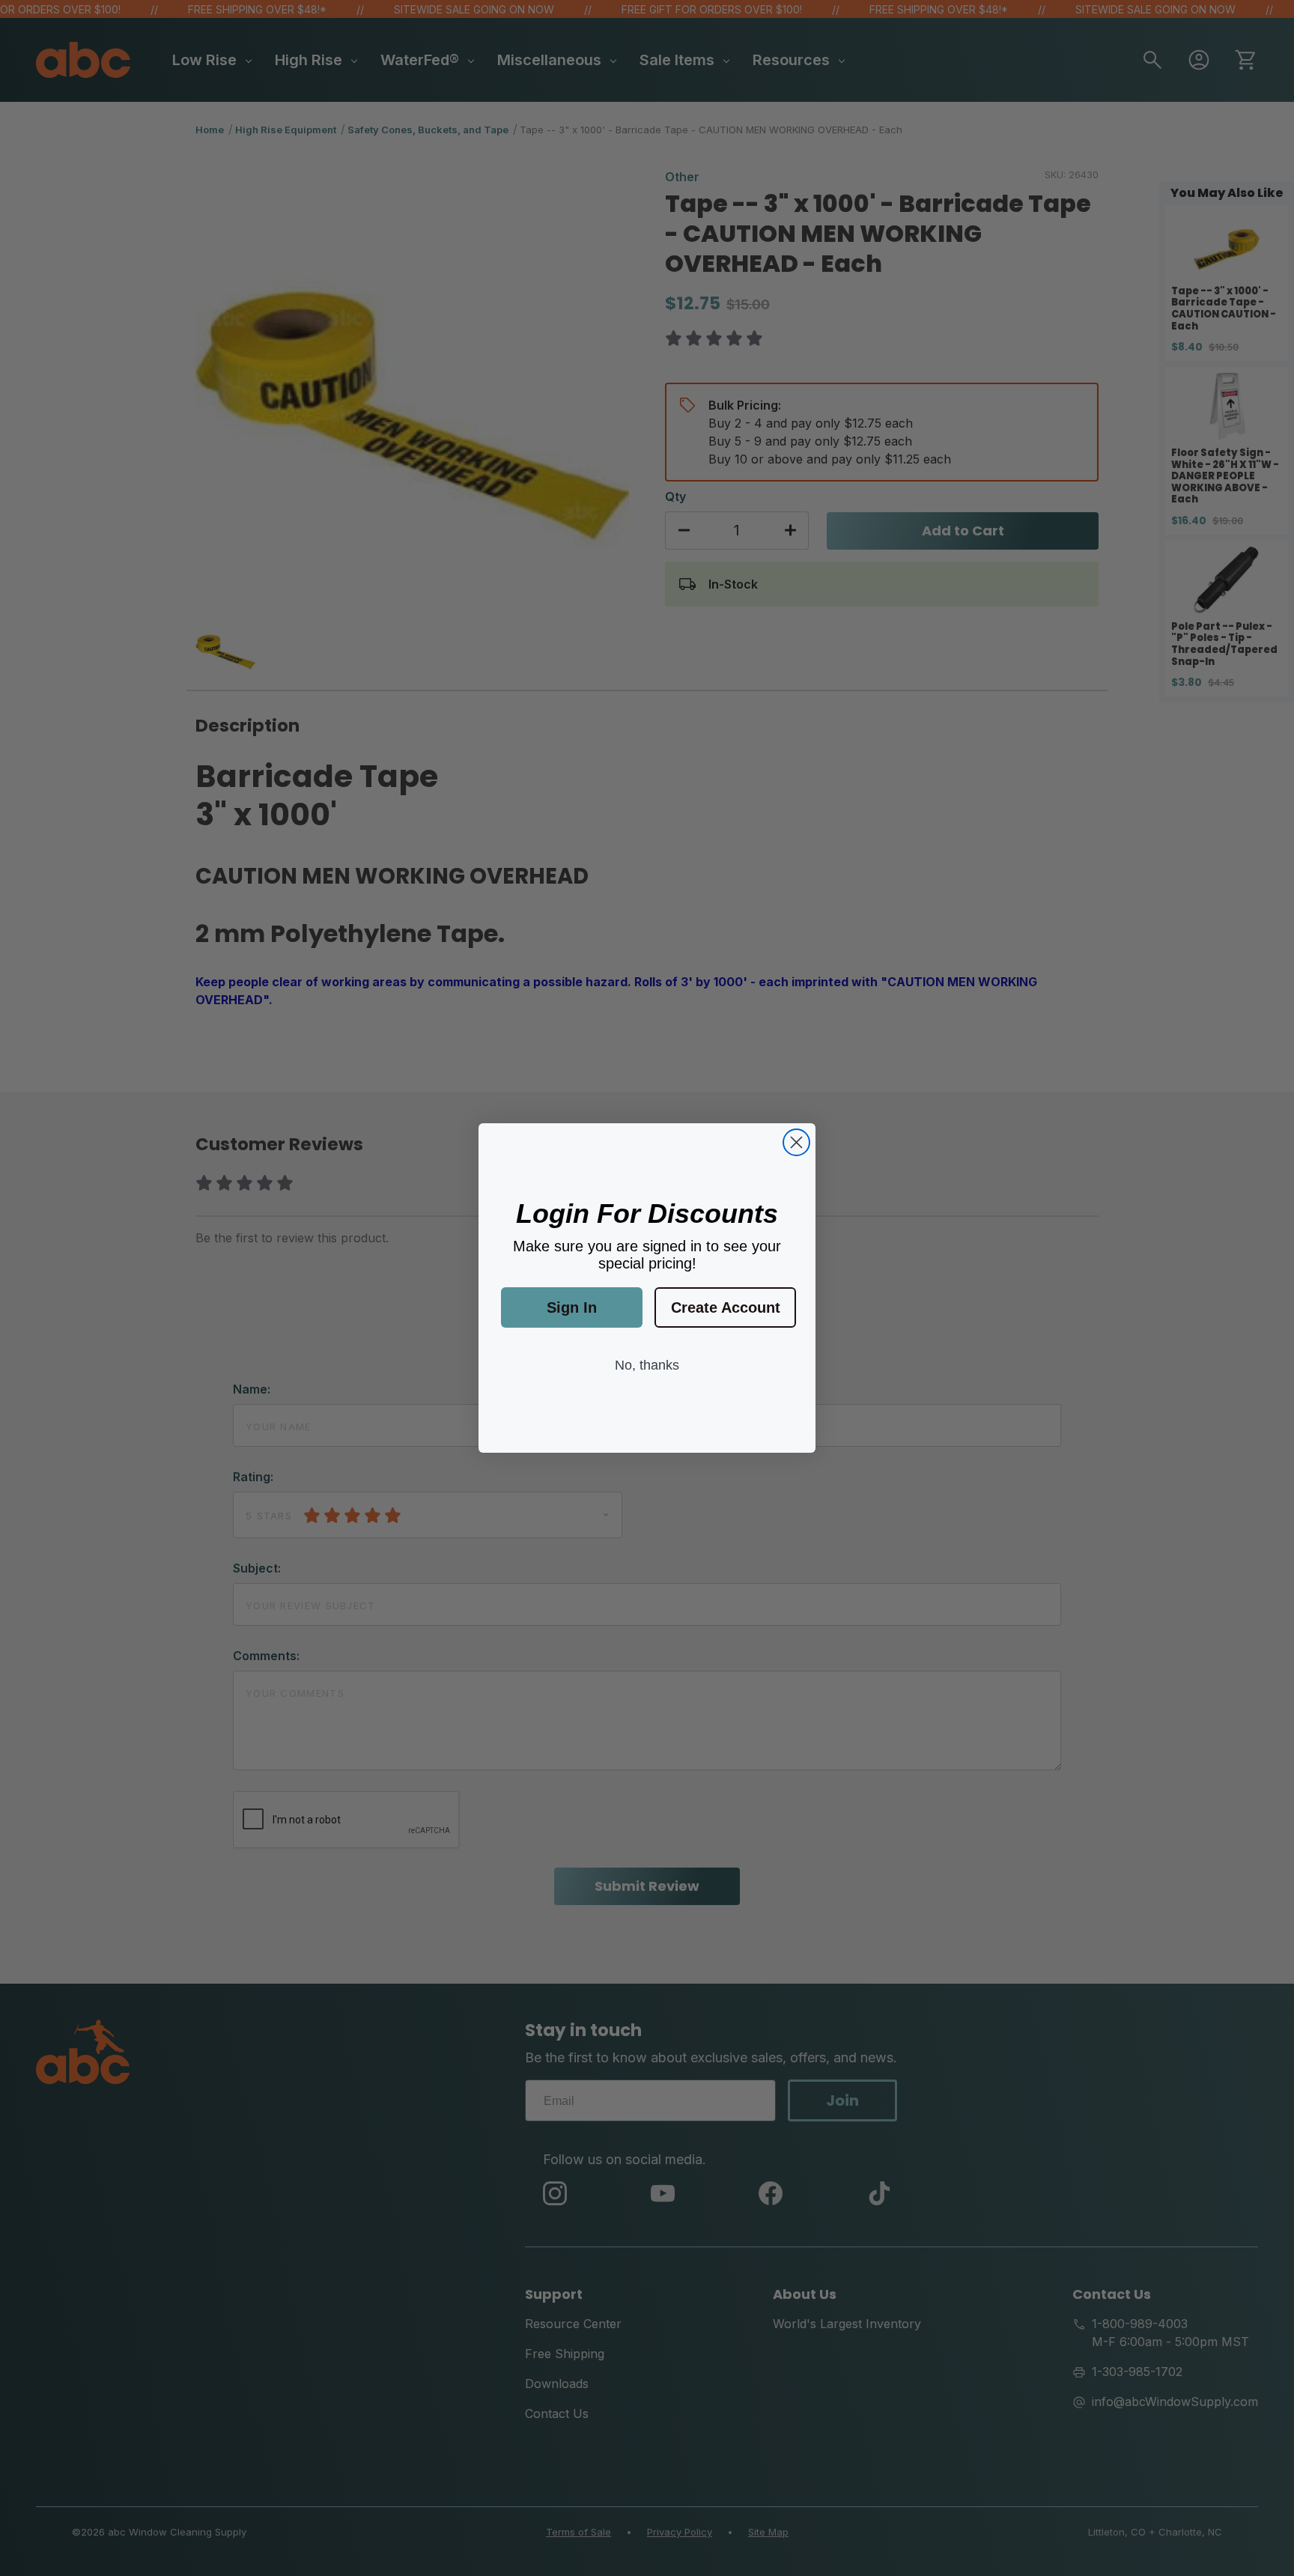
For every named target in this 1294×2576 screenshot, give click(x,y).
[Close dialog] (796, 1142)
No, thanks (647, 1365)
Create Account (726, 1307)
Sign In (572, 1307)
